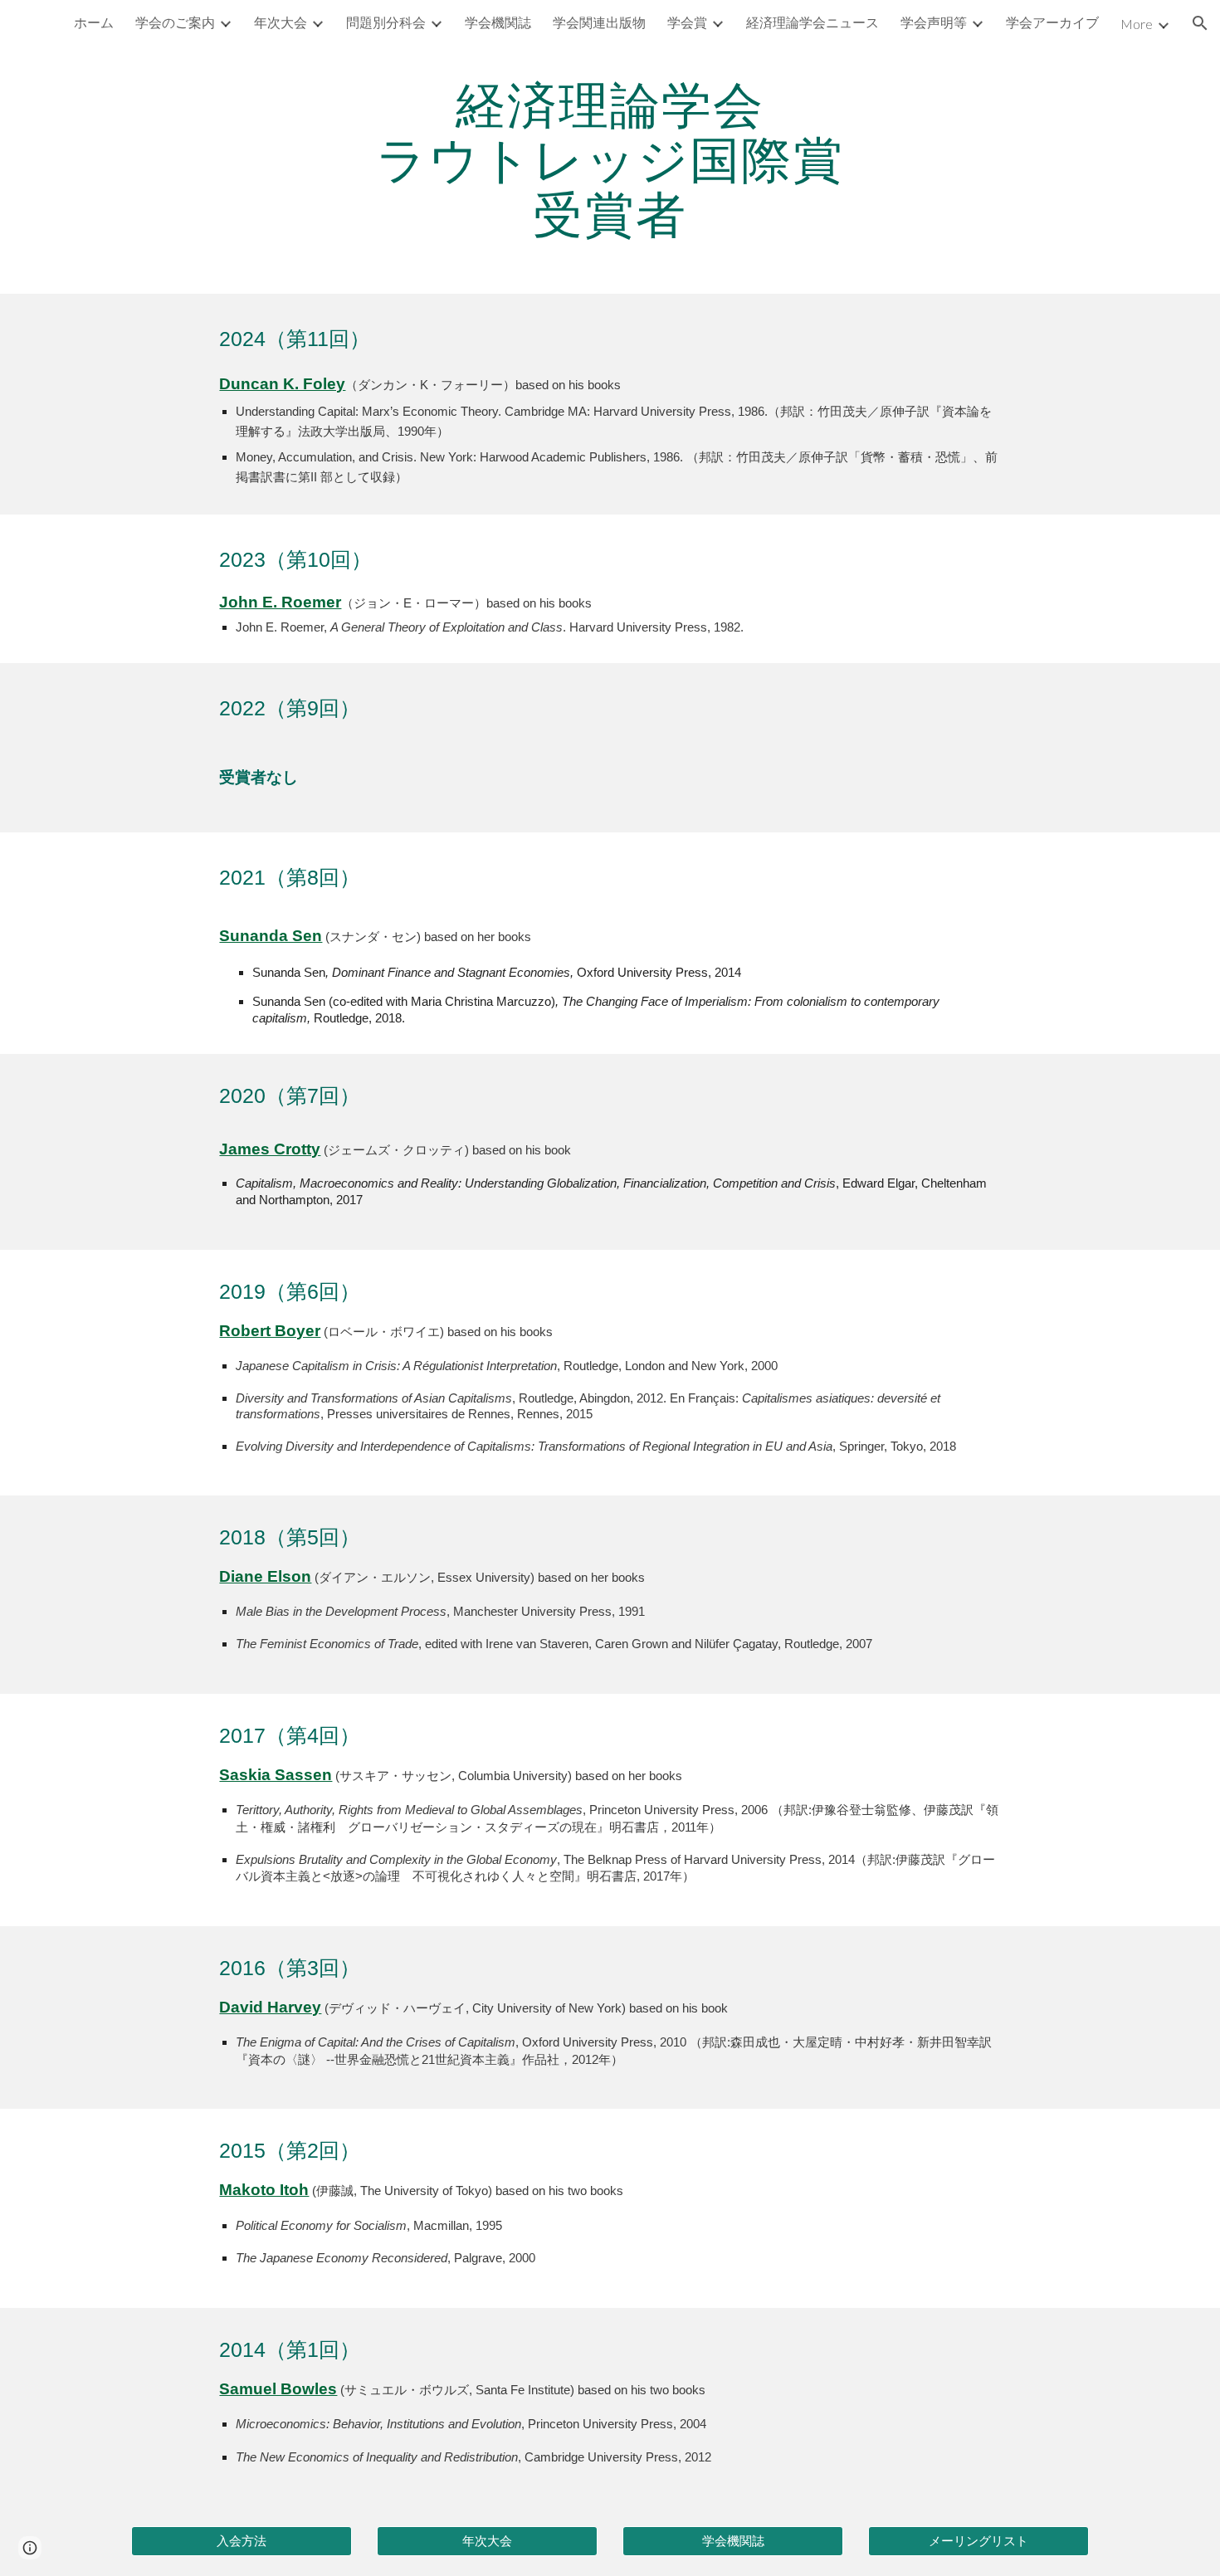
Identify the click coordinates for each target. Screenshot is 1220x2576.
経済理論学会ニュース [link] (813, 22)
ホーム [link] (94, 22)
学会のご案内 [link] (175, 22)
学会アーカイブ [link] (1052, 22)
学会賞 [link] (687, 22)
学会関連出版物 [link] (599, 22)
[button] (1200, 23)
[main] (610, 159)
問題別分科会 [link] (386, 22)
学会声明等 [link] (934, 22)
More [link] (1137, 24)
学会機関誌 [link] (498, 22)
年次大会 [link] (281, 22)
